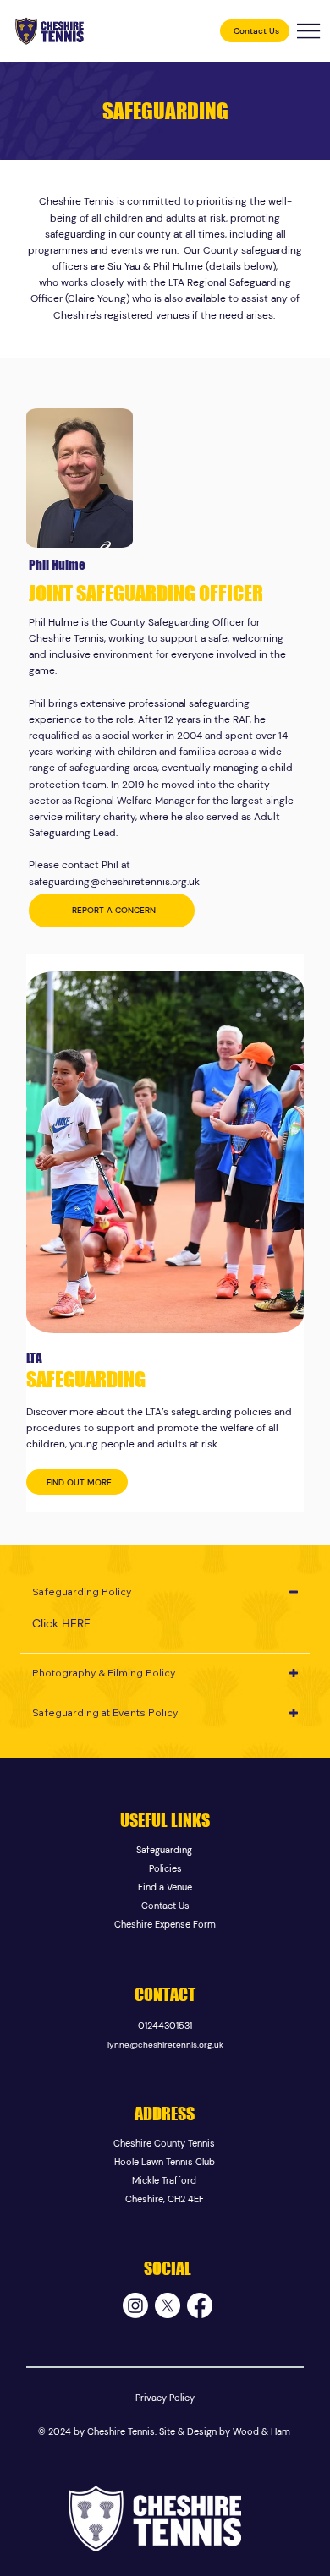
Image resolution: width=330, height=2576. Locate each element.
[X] (168, 2305)
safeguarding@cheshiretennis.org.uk (114, 882)
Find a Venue (165, 1887)
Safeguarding (165, 1850)
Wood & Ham (261, 2431)
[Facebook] (200, 2305)
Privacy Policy (165, 2398)
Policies (165, 1868)
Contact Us (165, 1906)
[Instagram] (135, 2305)
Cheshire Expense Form (165, 1924)
